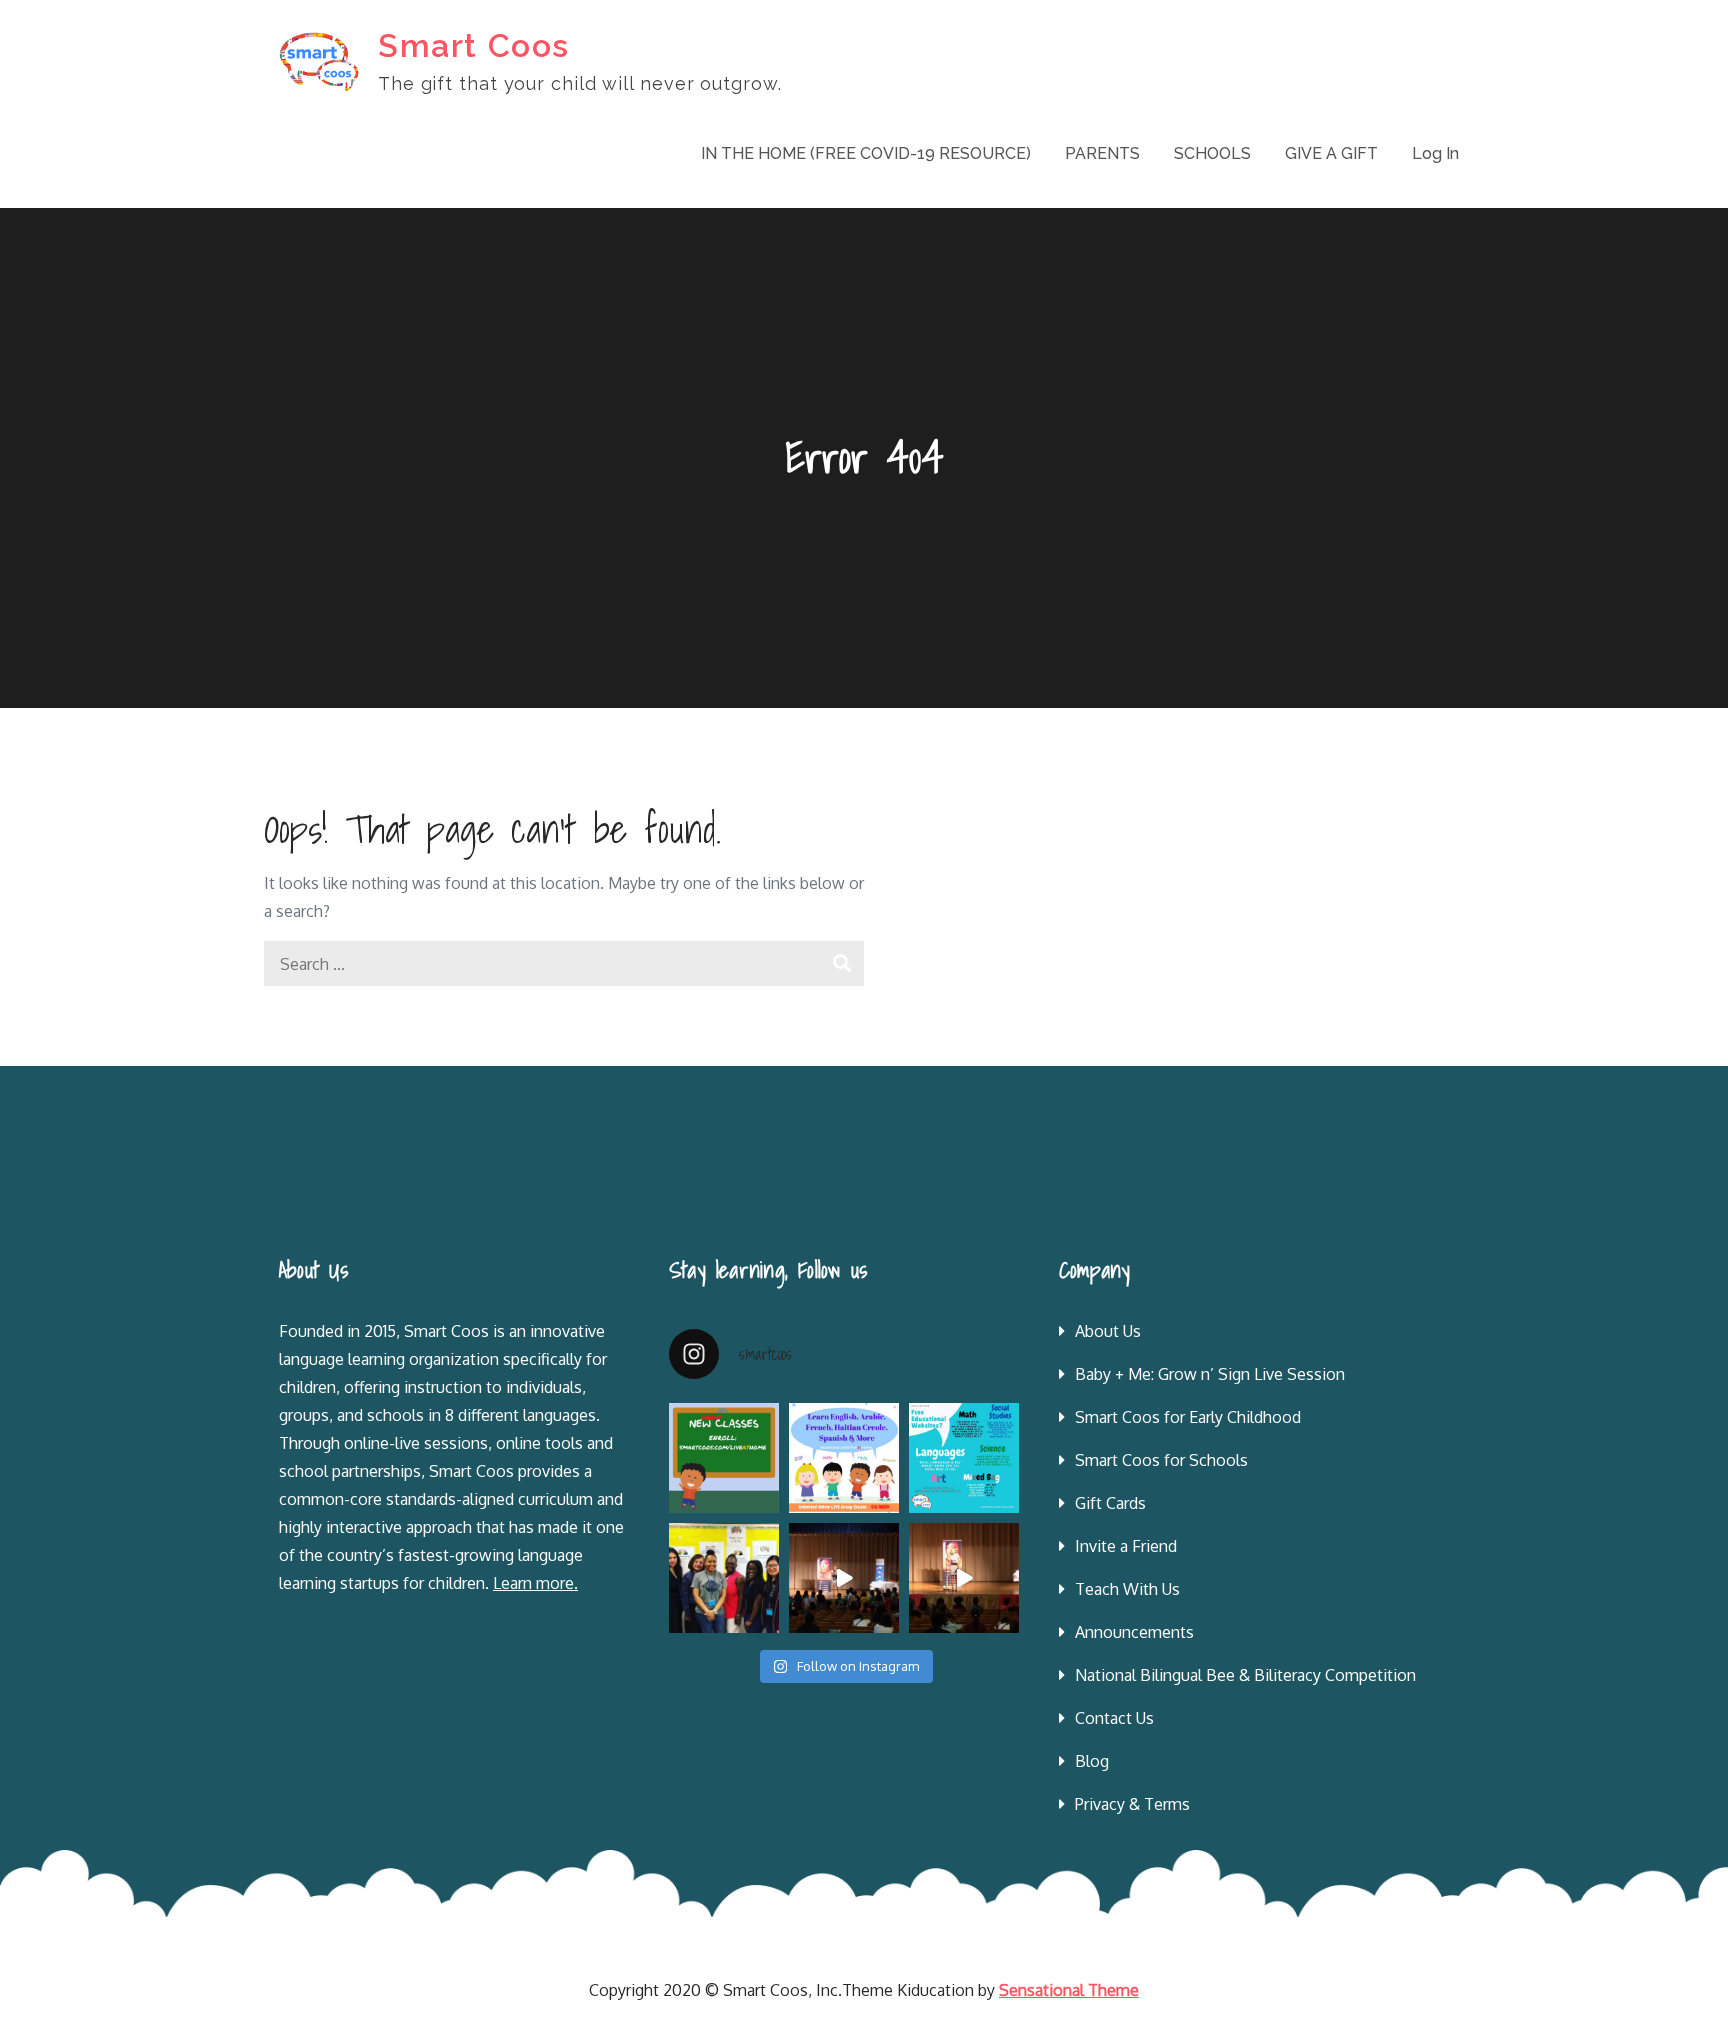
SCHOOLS (1212, 153)
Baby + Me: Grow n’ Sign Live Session (1210, 1374)
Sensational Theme (1069, 1990)
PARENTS (1102, 153)
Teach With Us (1127, 1589)
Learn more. (535, 1583)
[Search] (841, 963)
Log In (1435, 153)
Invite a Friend (1126, 1546)
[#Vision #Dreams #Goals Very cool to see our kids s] (844, 1578)
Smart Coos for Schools (1161, 1460)
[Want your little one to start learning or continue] (844, 1458)
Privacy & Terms (1132, 1804)
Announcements (1134, 1632)
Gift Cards (1110, 1503)
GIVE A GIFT (1331, 153)
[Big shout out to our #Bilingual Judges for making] (724, 1578)
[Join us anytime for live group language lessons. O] (724, 1458)
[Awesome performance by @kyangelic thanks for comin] (964, 1578)
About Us (1108, 1331)
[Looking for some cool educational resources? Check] (964, 1458)
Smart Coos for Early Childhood (1188, 1417)
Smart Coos (474, 45)
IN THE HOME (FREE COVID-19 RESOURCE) (866, 153)
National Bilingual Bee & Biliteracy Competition (1245, 1675)
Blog (1092, 1761)
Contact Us (1114, 1718)
